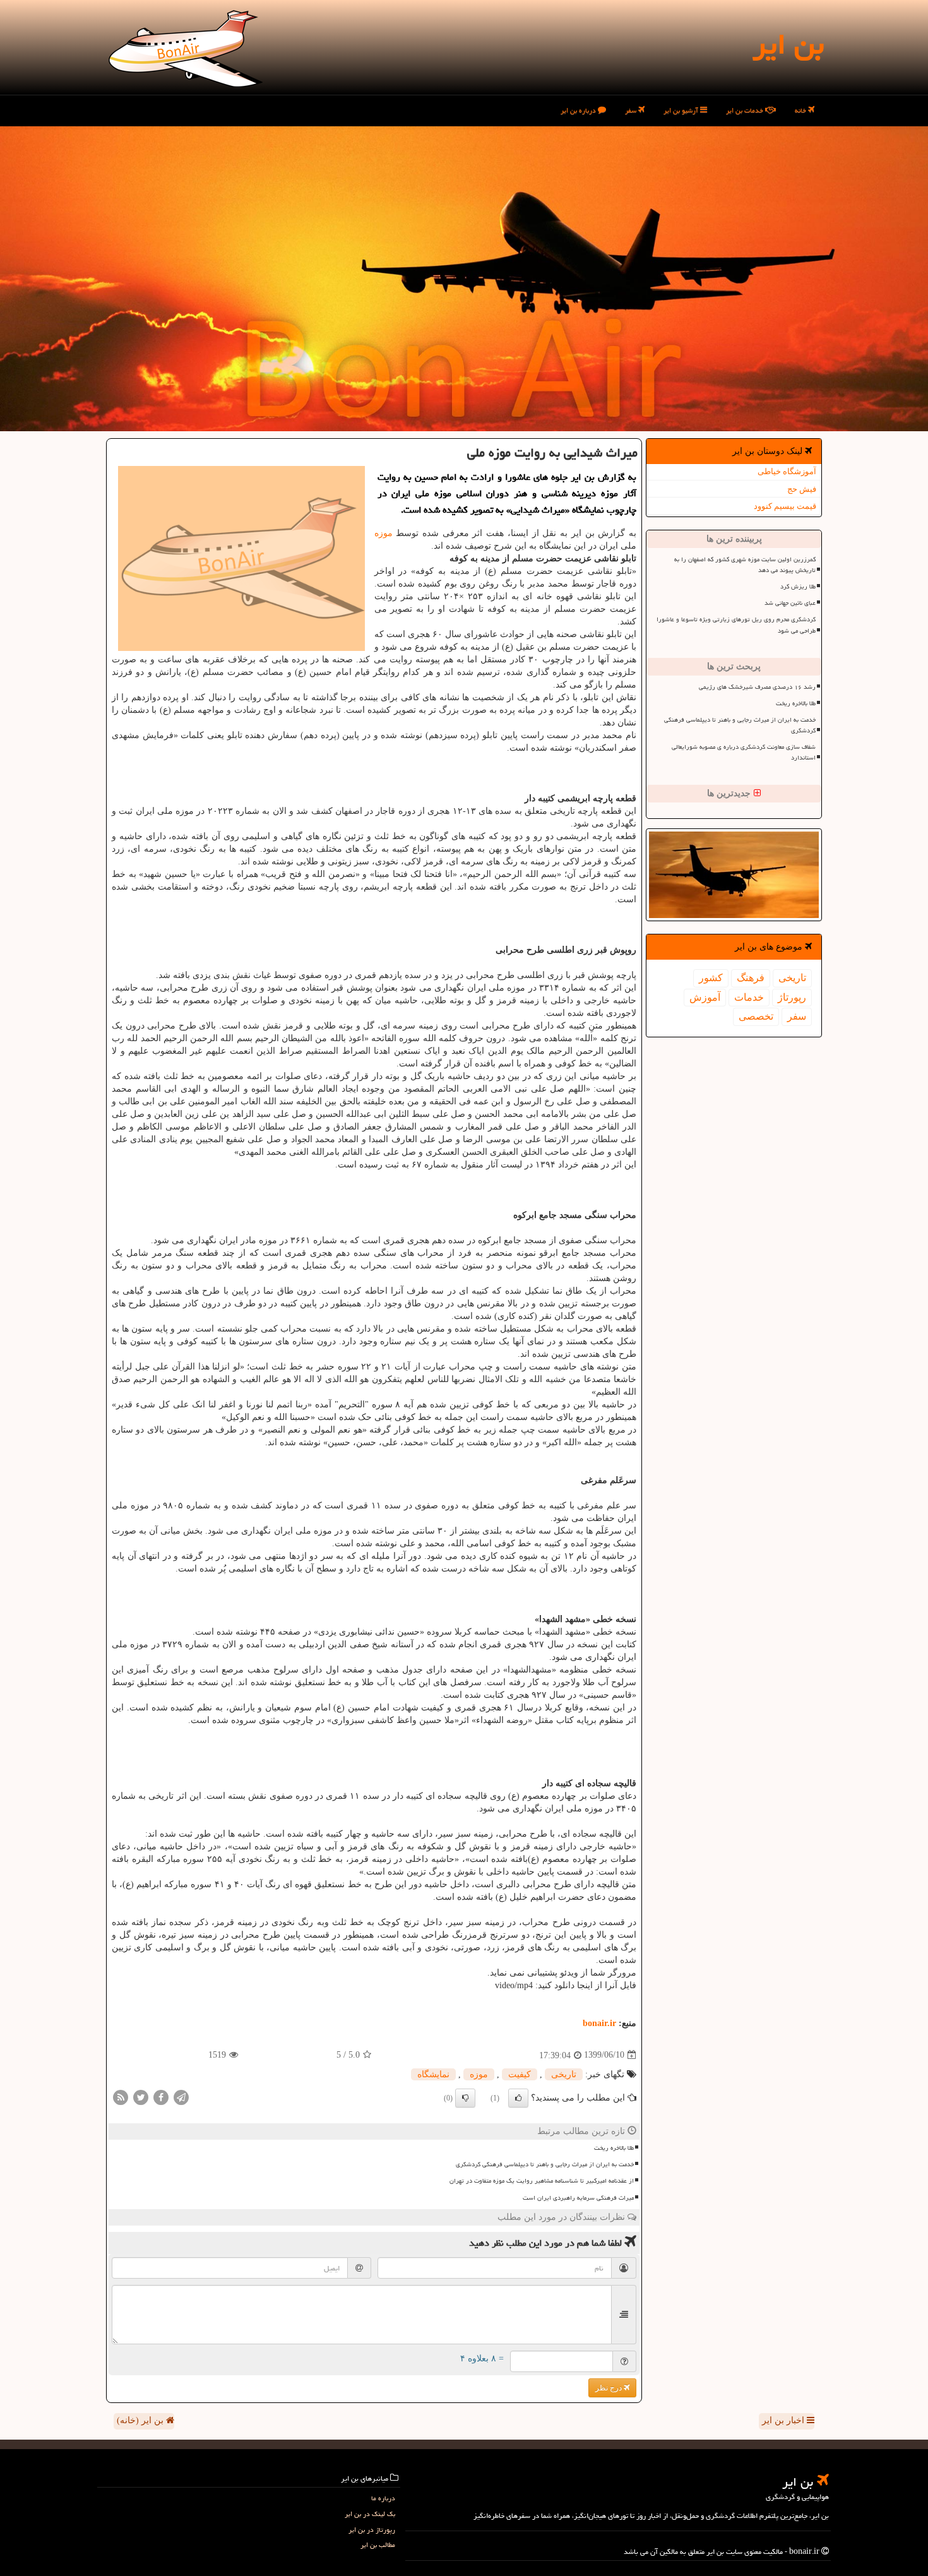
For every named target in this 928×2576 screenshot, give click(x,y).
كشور (711, 978)
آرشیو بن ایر (682, 110)
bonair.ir (599, 2023)
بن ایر (788, 44)
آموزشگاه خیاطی (787, 471)
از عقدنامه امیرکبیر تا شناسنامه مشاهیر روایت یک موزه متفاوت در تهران (542, 2181)
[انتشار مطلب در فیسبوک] (161, 2096)
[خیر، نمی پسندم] (465, 2098)
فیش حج (802, 489)
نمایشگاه (433, 2074)
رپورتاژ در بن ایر (372, 2530)
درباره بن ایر (579, 110)
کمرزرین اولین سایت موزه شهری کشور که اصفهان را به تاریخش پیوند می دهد (745, 565)
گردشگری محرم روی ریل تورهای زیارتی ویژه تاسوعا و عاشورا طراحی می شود (736, 625)
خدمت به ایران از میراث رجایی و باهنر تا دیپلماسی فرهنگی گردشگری (740, 725)
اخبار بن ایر (784, 2420)
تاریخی (792, 978)
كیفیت (520, 2074)
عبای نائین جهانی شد (790, 603)
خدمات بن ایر (746, 110)
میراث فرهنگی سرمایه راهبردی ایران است (578, 2198)
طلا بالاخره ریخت (796, 703)
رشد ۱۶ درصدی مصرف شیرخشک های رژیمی (757, 687)
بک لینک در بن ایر (370, 2514)
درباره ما (383, 2498)
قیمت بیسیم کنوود (785, 506)
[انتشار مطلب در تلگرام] (181, 2096)
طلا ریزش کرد (798, 587)
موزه (384, 533)
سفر (632, 110)
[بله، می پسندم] (518, 2098)
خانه (801, 110)
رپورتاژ (792, 997)
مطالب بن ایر (378, 2545)
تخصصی (756, 1016)
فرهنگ (751, 978)
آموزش (705, 997)
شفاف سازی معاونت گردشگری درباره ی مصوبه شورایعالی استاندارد (744, 752)
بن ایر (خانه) (141, 2420)
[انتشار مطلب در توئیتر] (141, 2096)
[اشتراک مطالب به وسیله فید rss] (121, 2096)
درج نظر (610, 2388)
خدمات (749, 997)
